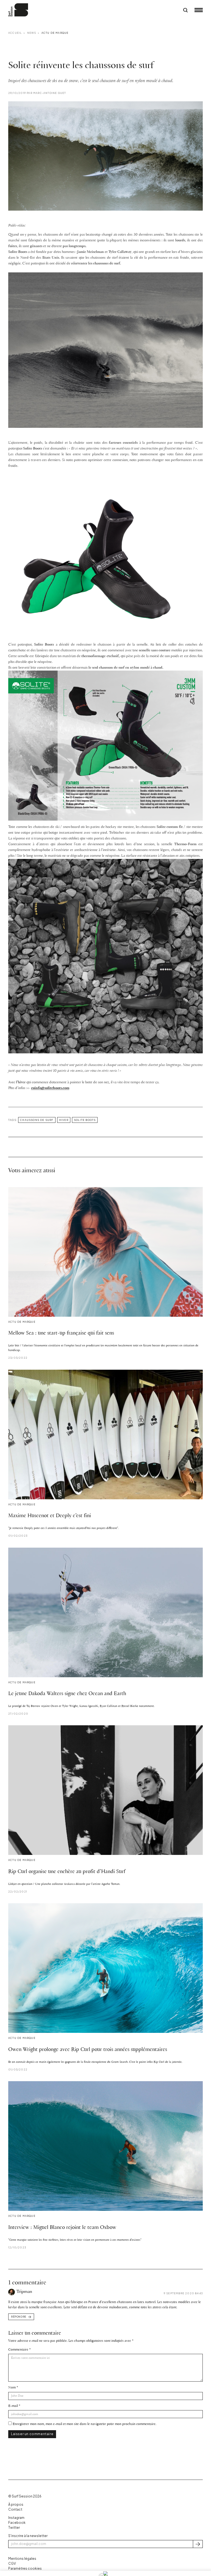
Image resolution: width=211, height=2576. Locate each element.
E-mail (13, 2406)
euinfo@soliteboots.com (50, 1088)
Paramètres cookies (25, 2568)
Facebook (17, 2523)
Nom (12, 2387)
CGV (12, 2564)
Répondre (19, 2317)
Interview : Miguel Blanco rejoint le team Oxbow (62, 2228)
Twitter (14, 2528)
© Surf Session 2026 (25, 2496)
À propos (16, 2504)
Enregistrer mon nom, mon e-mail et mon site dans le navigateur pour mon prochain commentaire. (84, 2424)
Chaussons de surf (37, 1120)
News (32, 33)
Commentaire (18, 2350)
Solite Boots (85, 1120)
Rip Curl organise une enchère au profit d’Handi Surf (67, 1872)
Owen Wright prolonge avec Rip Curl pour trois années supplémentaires (88, 2050)
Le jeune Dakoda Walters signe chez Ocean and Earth (67, 1694)
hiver (64, 1120)
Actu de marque (55, 33)
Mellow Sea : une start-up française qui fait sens (61, 1333)
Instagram (16, 2518)
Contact (15, 2509)
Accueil (15, 33)
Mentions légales (22, 2559)
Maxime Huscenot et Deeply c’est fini (50, 1516)
